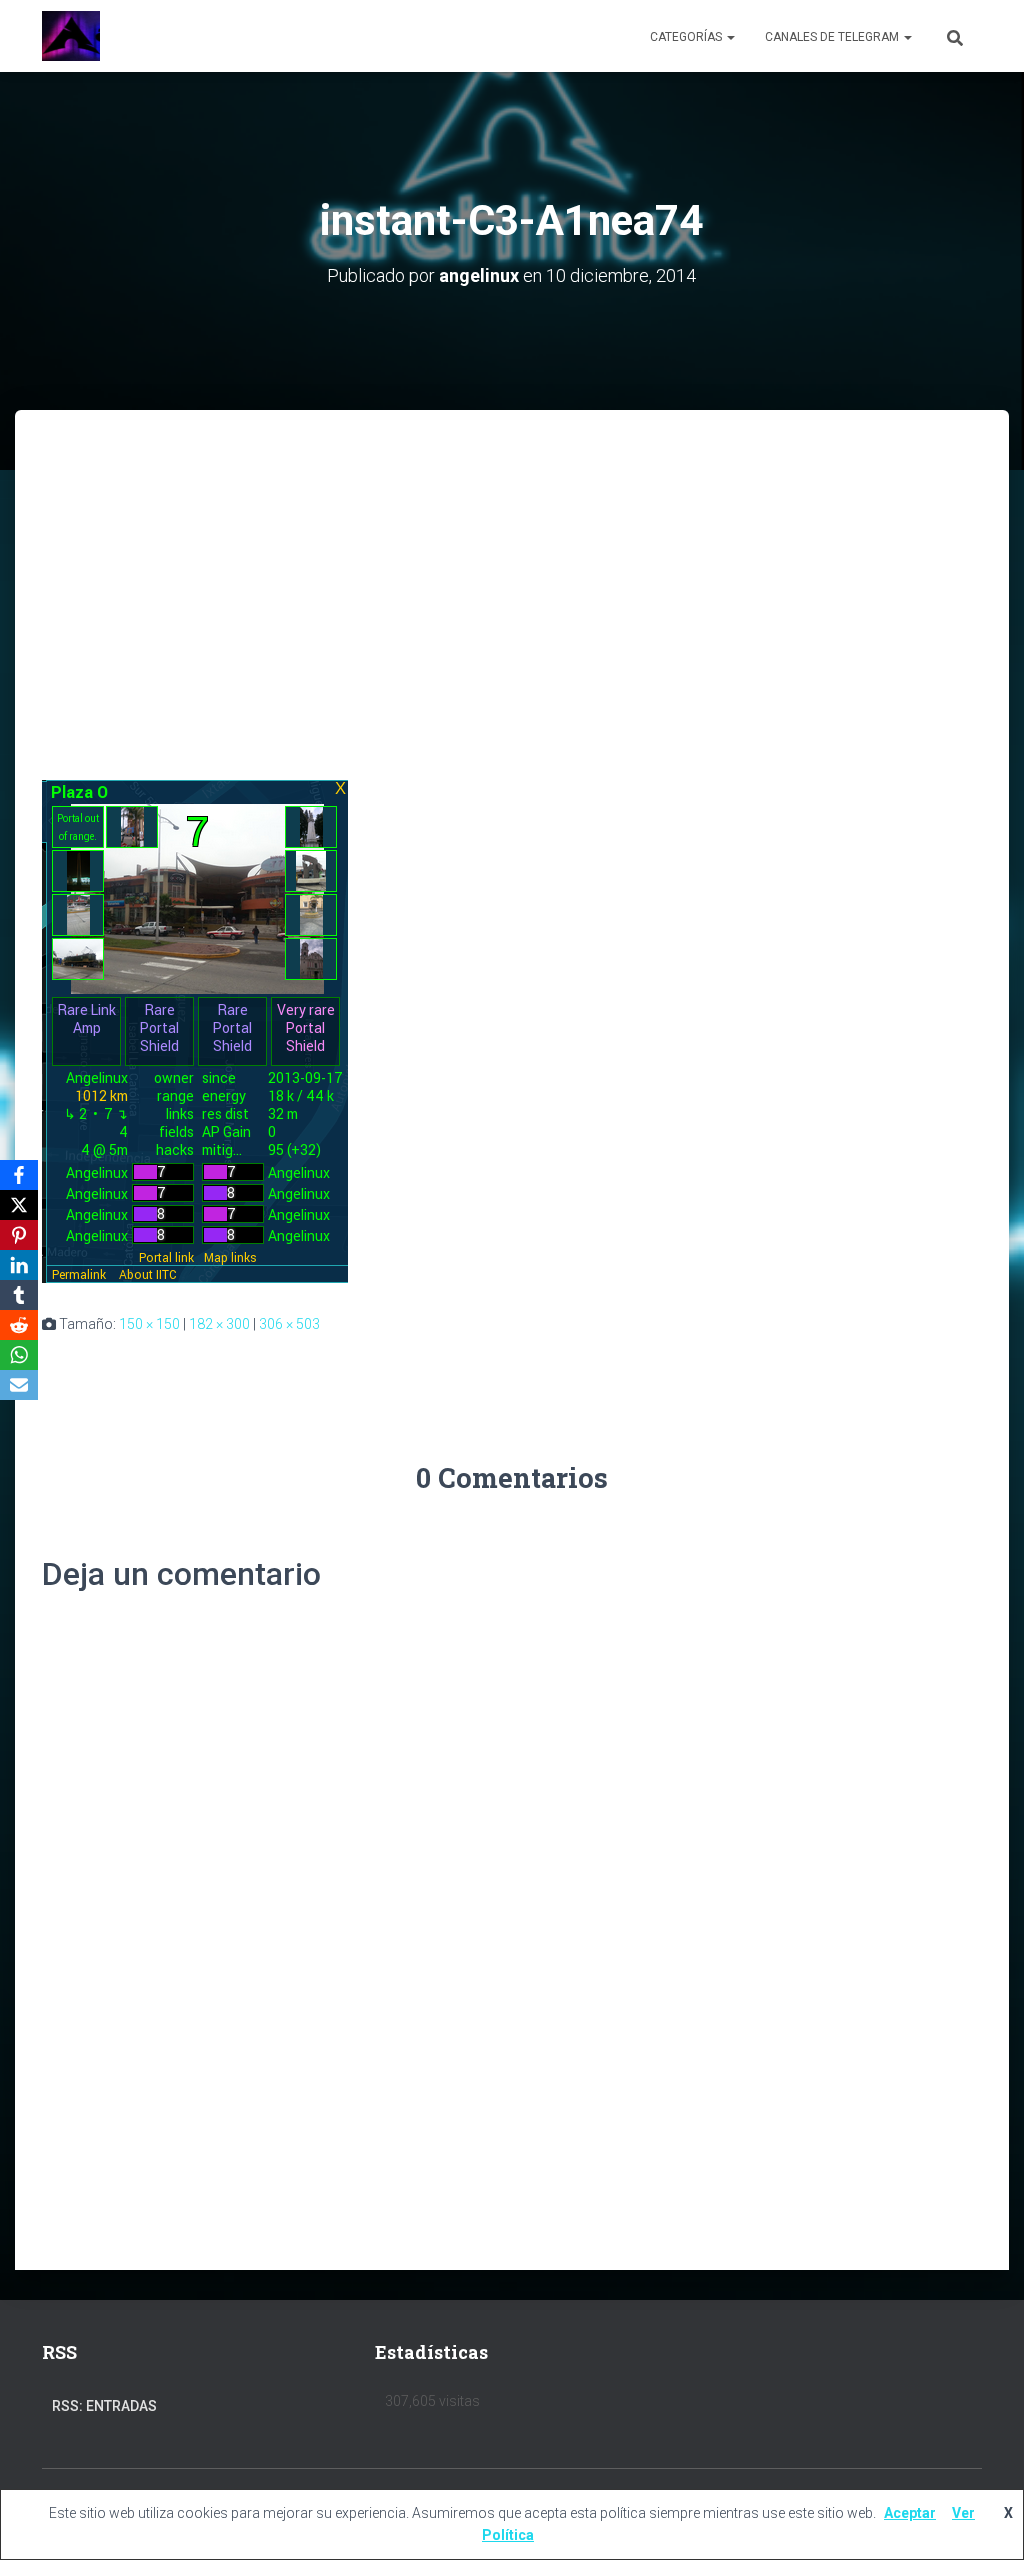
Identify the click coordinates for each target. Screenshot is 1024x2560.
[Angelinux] (71, 36)
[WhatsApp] (19, 1355)
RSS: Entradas (104, 2406)
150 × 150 (149, 1324)
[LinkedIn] (19, 1265)
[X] (19, 1205)
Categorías (687, 37)
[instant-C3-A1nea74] (195, 1030)
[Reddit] (19, 1325)
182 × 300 (219, 1324)
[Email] (19, 1385)
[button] (730, 37)
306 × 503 (289, 1324)
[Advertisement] (512, 560)
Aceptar (910, 2513)
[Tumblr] (19, 1295)
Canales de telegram (833, 37)
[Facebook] (19, 1175)
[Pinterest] (19, 1235)
